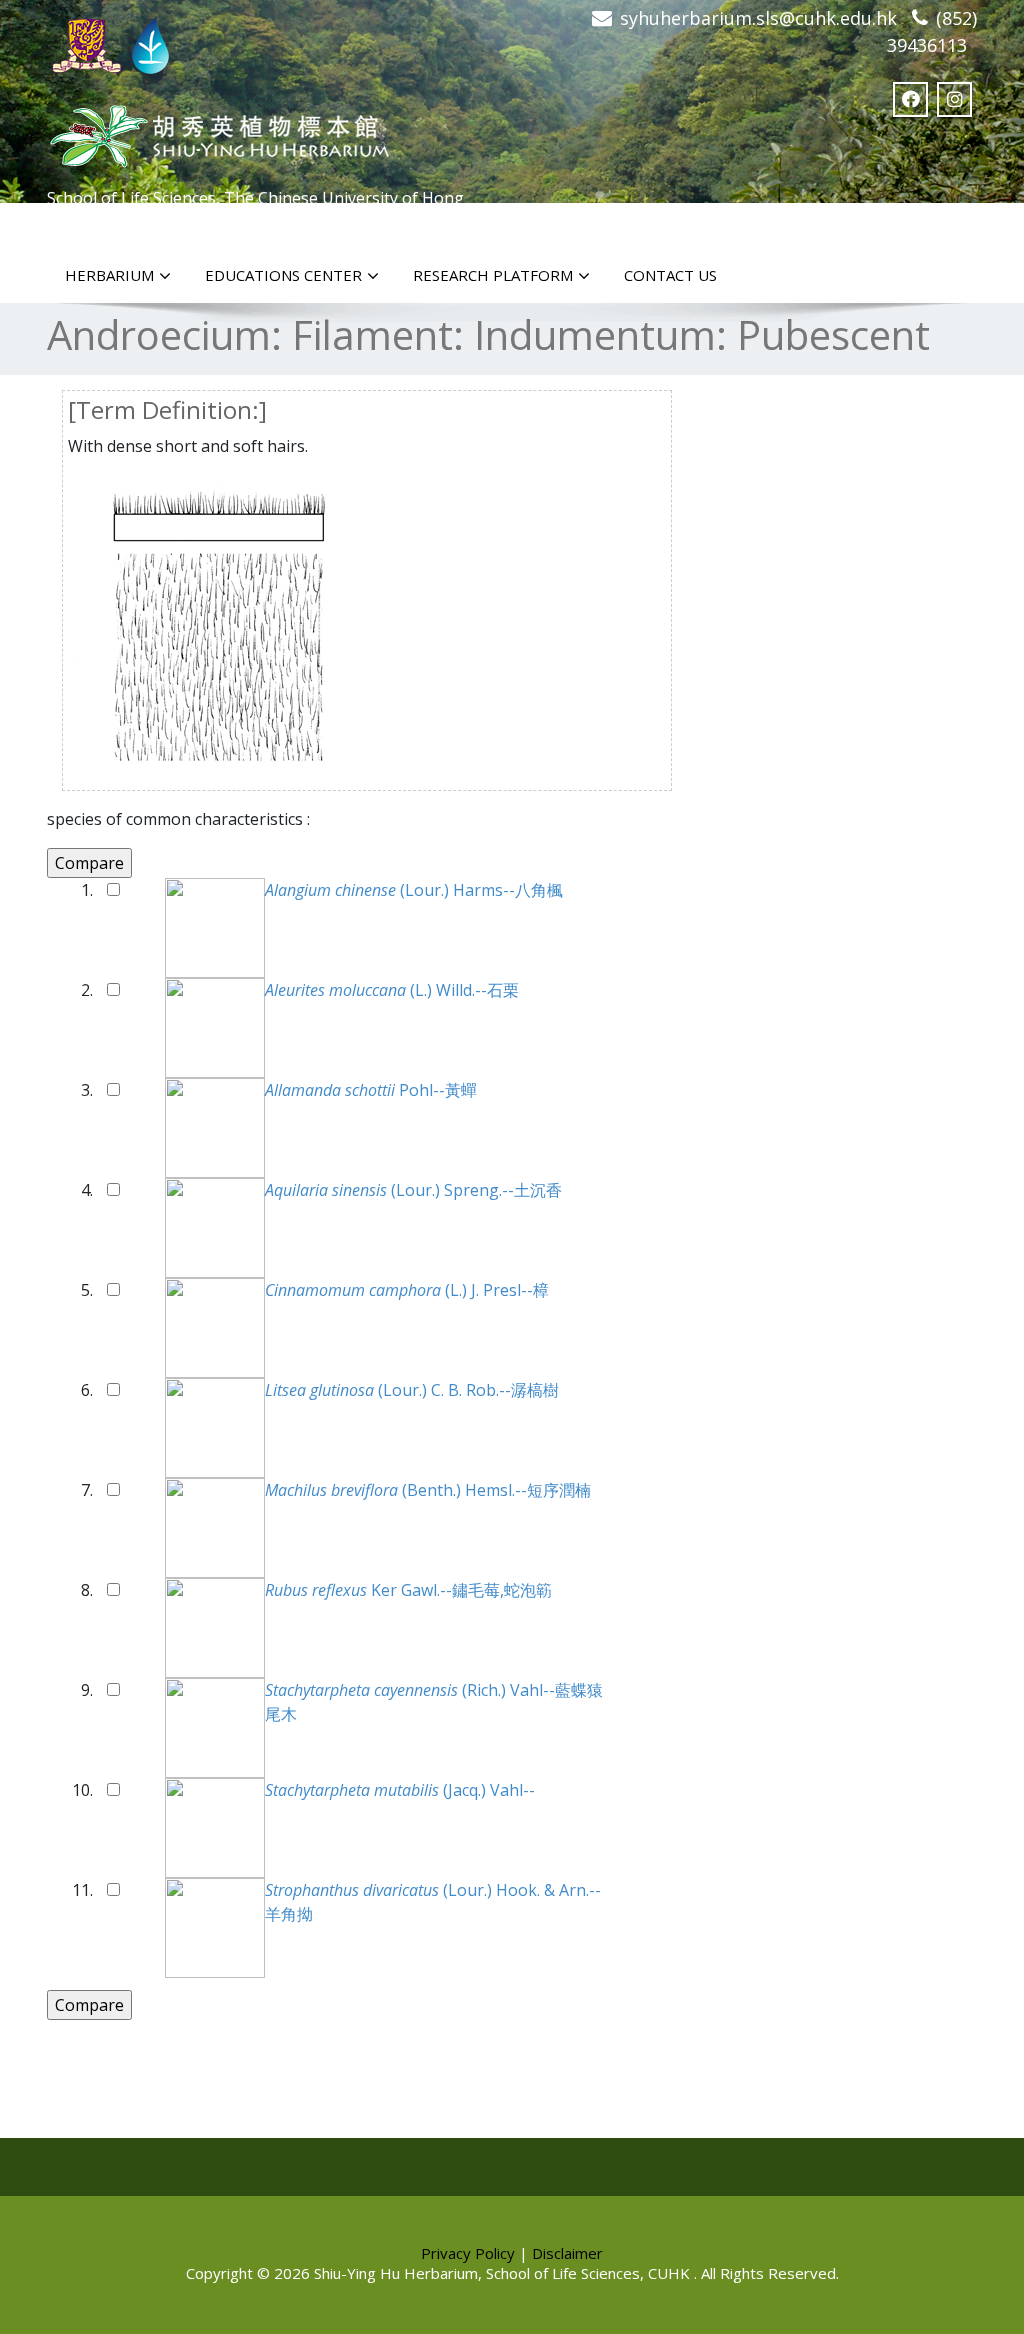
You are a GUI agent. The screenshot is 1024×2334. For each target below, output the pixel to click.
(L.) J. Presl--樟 (407, 1290)
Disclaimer (567, 2253)
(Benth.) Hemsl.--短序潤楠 (428, 1490)
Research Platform (493, 275)
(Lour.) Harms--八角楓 (414, 890)
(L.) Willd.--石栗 (392, 990)
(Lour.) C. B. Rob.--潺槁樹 (412, 1390)
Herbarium (109, 275)
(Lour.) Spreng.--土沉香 (413, 1190)
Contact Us (670, 275)
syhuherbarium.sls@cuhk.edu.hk (758, 18)
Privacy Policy (468, 2253)
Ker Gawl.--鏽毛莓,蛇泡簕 (408, 1590)
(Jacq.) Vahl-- (400, 1790)
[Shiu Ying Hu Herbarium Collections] (218, 130)
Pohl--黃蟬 (371, 1090)
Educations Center (283, 275)
